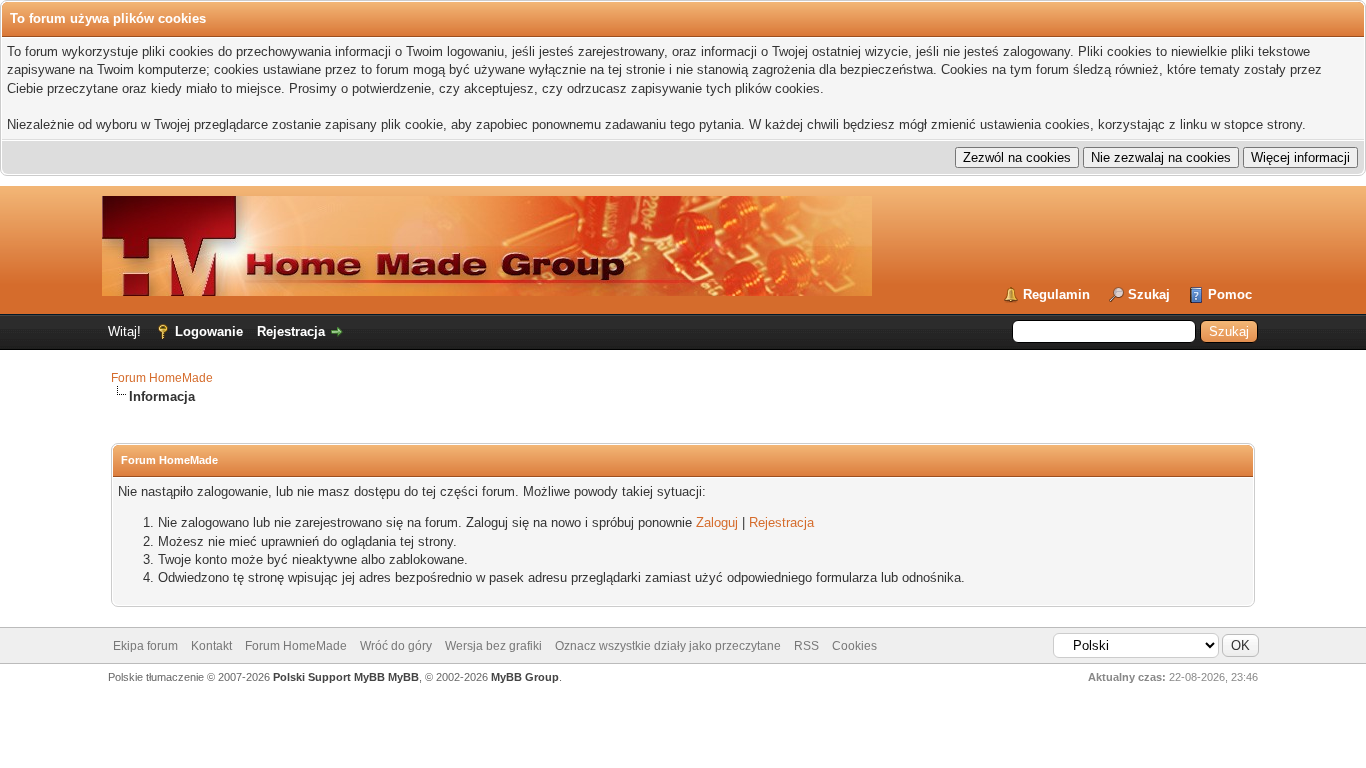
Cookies (854, 646)
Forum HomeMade (162, 378)
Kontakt (211, 646)
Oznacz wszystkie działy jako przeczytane (668, 646)
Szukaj (1149, 294)
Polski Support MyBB (329, 677)
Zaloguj (717, 522)
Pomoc (1230, 294)
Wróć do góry (396, 646)
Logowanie (209, 331)
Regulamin (1056, 294)
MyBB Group (525, 677)
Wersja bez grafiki (493, 646)
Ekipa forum (145, 646)
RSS (806, 646)
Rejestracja (291, 331)
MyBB (403, 677)
